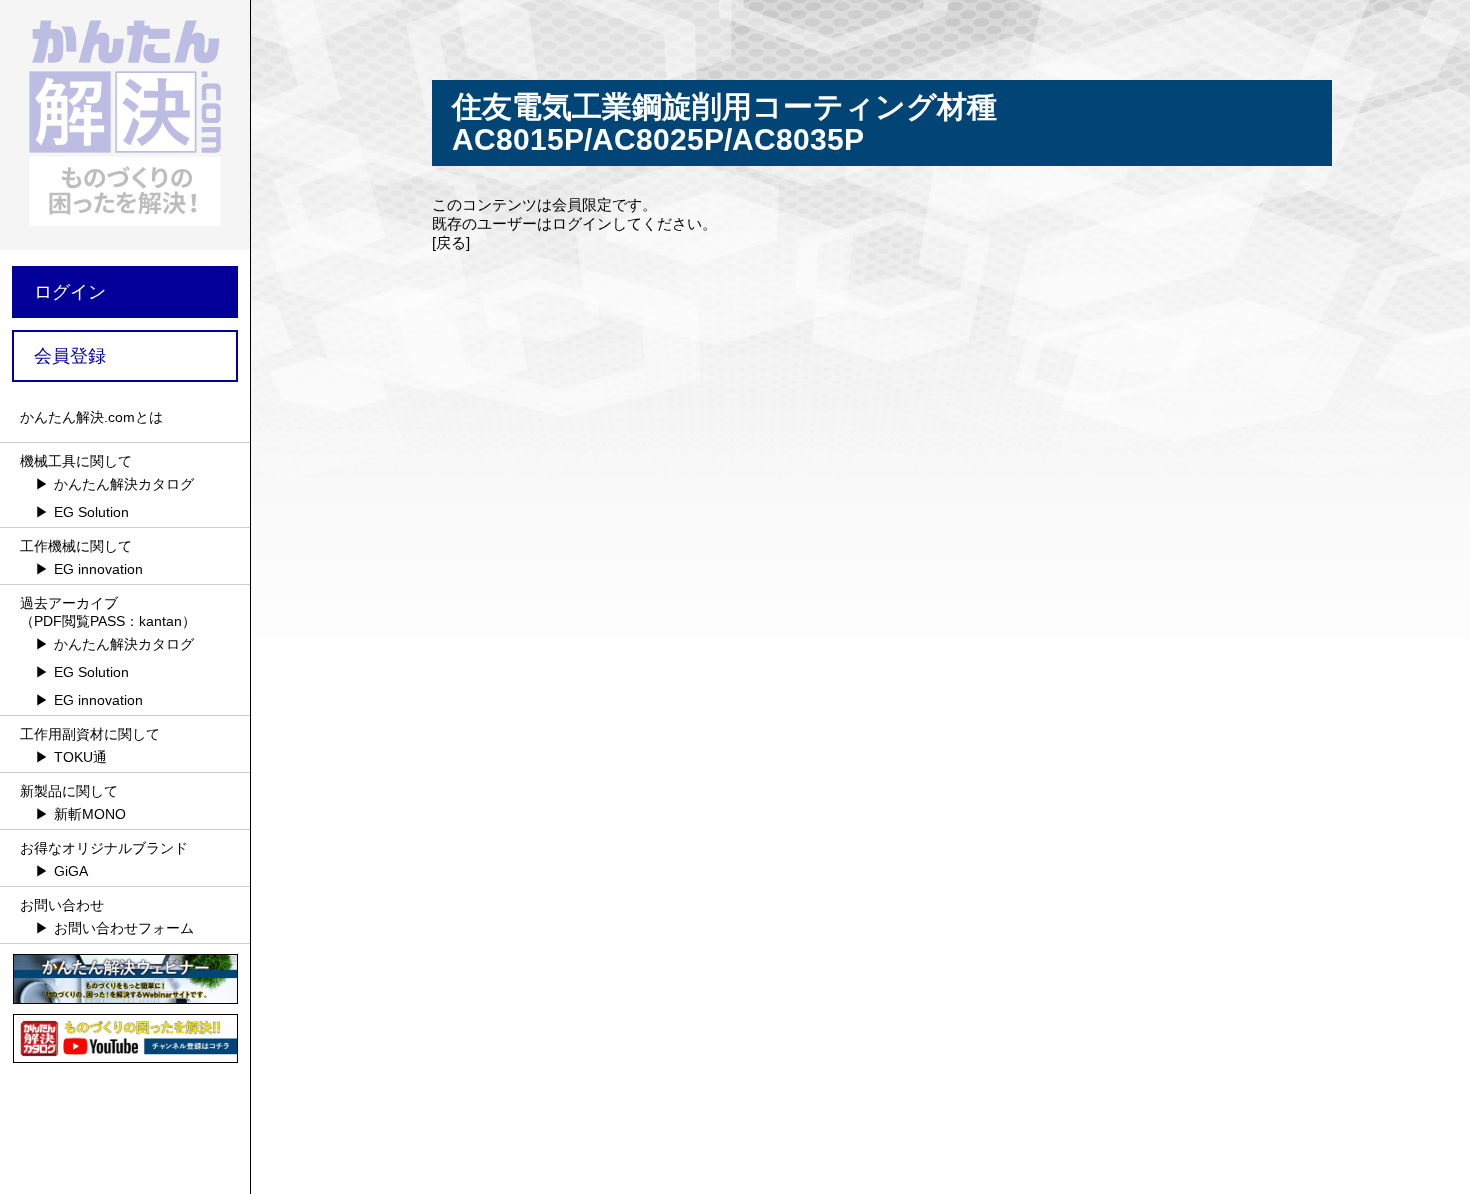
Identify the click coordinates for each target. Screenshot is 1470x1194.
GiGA (71, 871)
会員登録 (70, 356)
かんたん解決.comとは (91, 417)
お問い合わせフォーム (124, 928)
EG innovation (98, 569)
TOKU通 (80, 757)
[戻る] (451, 242)
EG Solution (91, 512)
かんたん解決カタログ (124, 484)
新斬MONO (90, 814)
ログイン (70, 292)
